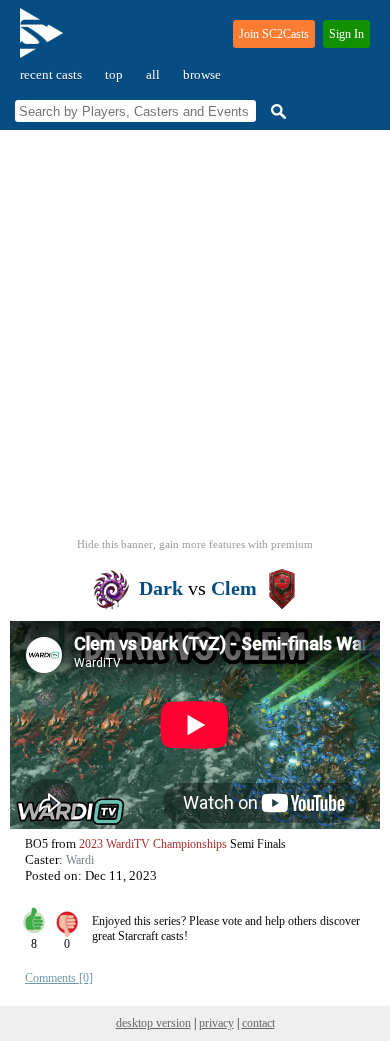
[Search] (276, 111)
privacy (216, 1023)
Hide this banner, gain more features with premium (195, 544)
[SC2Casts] (44, 41)
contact (258, 1023)
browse (202, 74)
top (114, 74)
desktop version (153, 1023)
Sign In (346, 34)
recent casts (51, 74)
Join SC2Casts (274, 34)
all (153, 74)
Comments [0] (59, 978)
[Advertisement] (195, 340)
